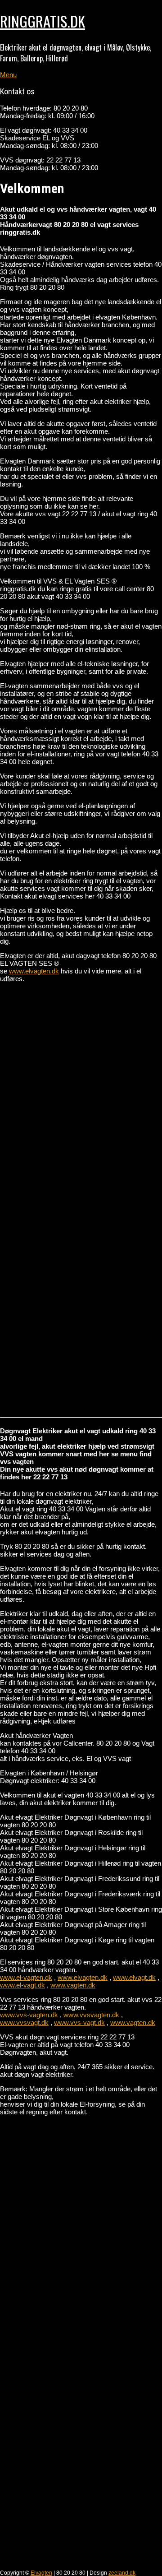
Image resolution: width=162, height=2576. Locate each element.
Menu (8, 75)
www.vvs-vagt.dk (79, 2022)
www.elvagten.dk (34, 971)
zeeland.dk (122, 2573)
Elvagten (41, 2573)
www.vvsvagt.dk (24, 2022)
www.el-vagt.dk (22, 1985)
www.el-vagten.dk (26, 1977)
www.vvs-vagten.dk (29, 2015)
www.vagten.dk (73, 1985)
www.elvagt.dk (134, 1977)
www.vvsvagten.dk (91, 2015)
